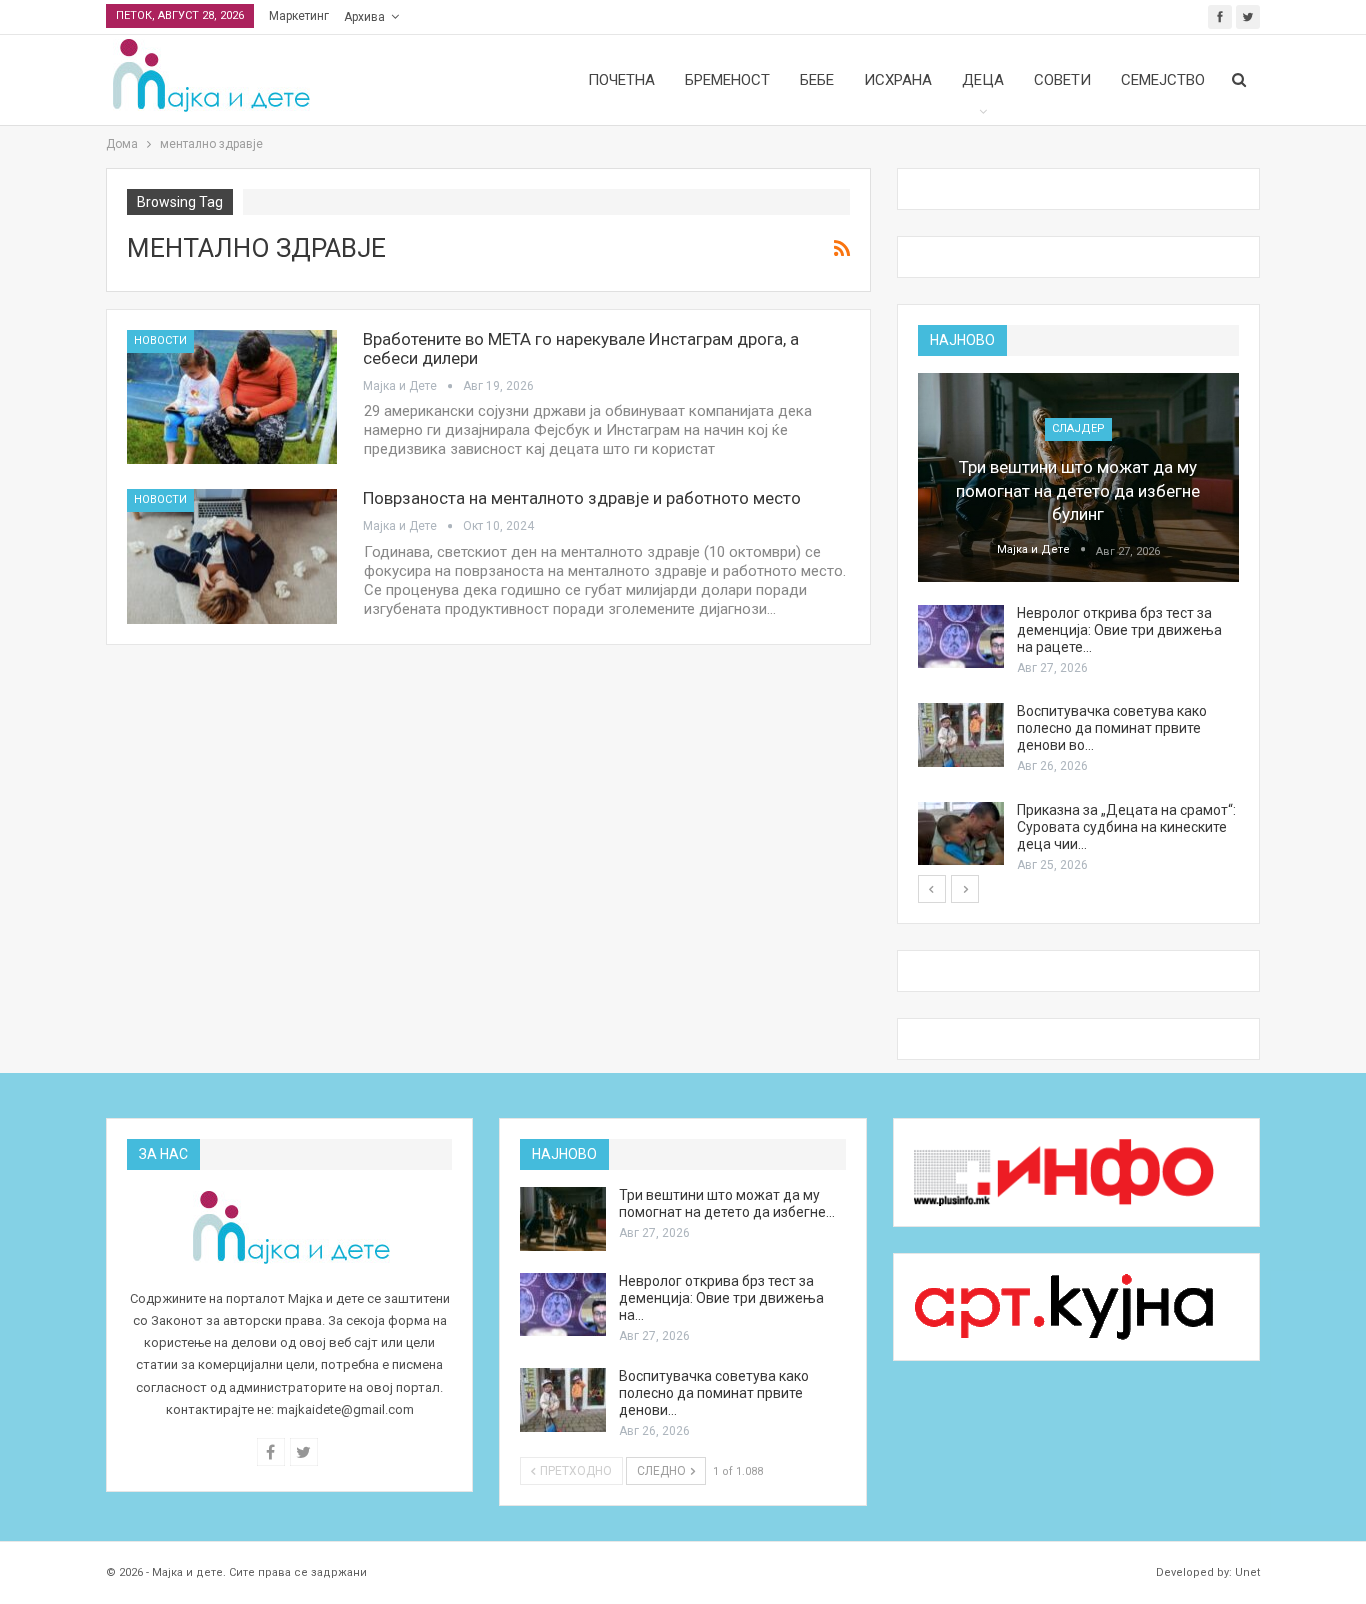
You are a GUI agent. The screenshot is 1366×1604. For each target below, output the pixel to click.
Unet (1247, 1572)
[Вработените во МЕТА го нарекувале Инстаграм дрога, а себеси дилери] (232, 397)
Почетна (621, 80)
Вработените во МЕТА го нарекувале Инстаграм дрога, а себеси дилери (581, 348)
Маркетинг (299, 16)
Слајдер (1078, 428)
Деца (983, 80)
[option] (1078, 624)
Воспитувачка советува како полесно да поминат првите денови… (714, 1393)
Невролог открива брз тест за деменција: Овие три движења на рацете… (1119, 630)
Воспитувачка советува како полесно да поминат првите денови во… (1112, 728)
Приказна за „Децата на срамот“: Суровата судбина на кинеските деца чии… (1126, 827)
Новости (160, 340)
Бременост (727, 80)
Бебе (817, 80)
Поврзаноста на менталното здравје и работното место (582, 498)
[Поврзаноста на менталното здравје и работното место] (232, 556)
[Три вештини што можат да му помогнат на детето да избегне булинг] (1078, 477)
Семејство (1163, 80)
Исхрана (898, 80)
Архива (364, 17)
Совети (1062, 80)
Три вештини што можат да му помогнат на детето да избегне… (727, 1203)
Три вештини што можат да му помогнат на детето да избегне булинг (1078, 491)
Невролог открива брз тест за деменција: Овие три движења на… (721, 1298)
